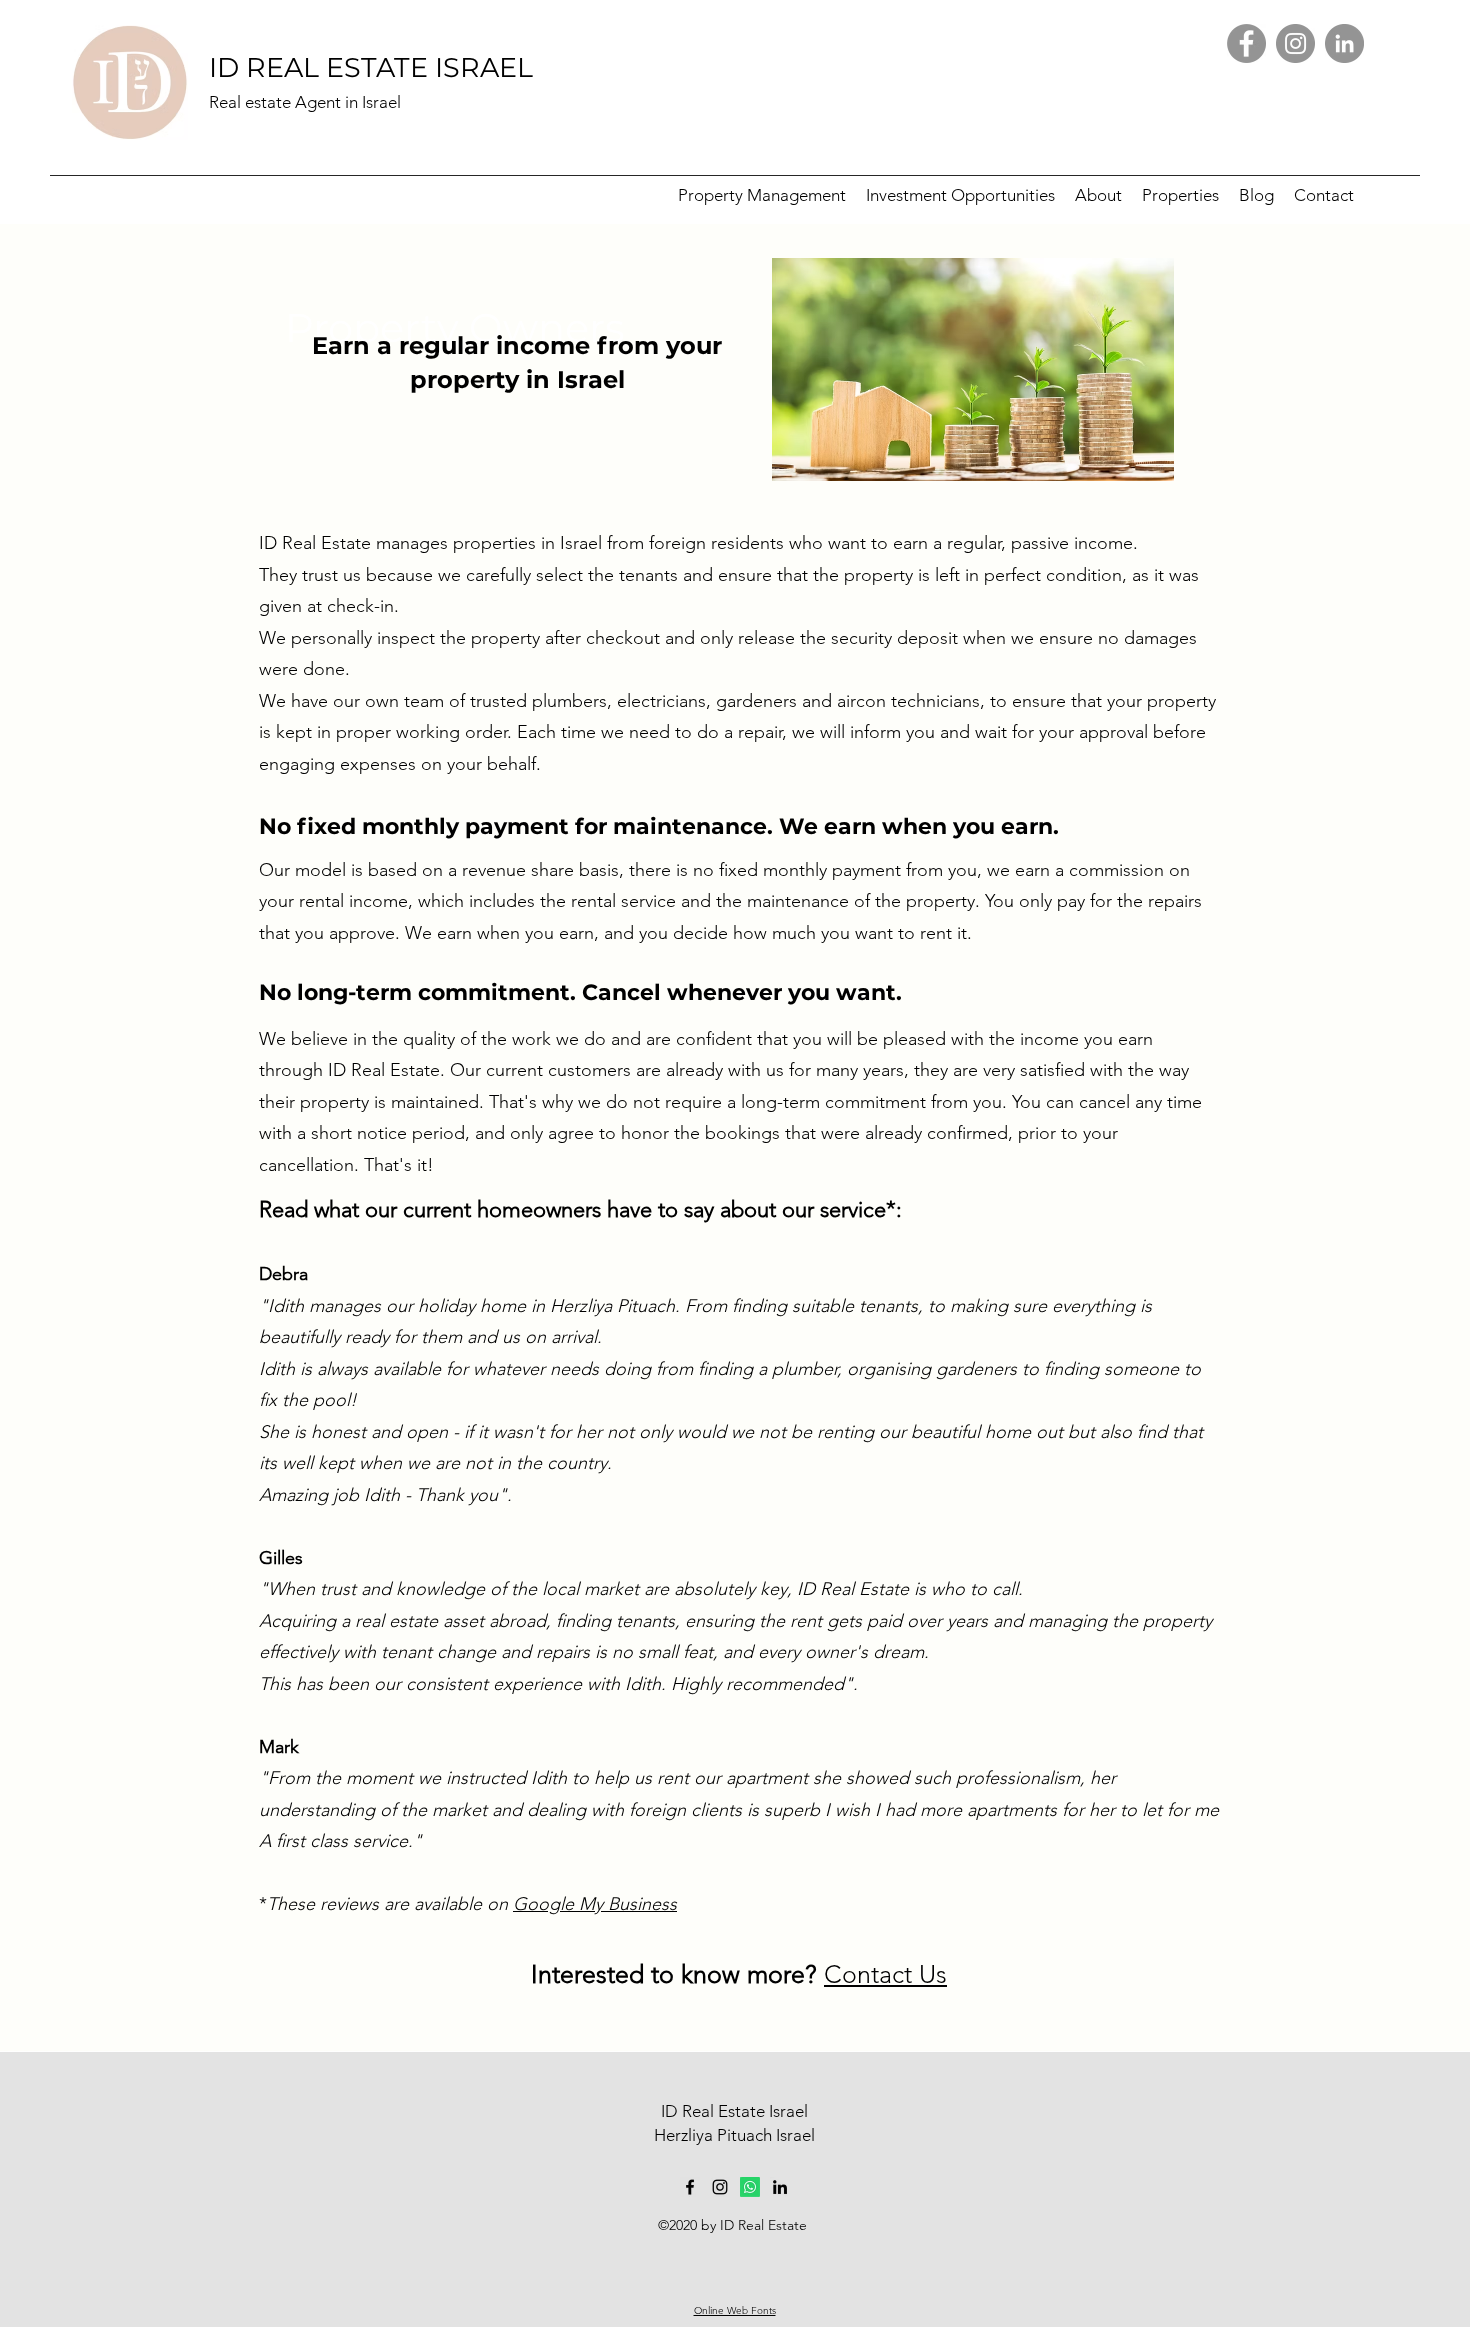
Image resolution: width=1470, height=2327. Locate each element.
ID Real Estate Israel (734, 2111)
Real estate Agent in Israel (305, 102)
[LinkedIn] (1344, 43)
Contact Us (885, 1974)
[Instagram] (1295, 43)
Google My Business (595, 1904)
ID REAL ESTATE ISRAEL (371, 67)
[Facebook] (1246, 43)
